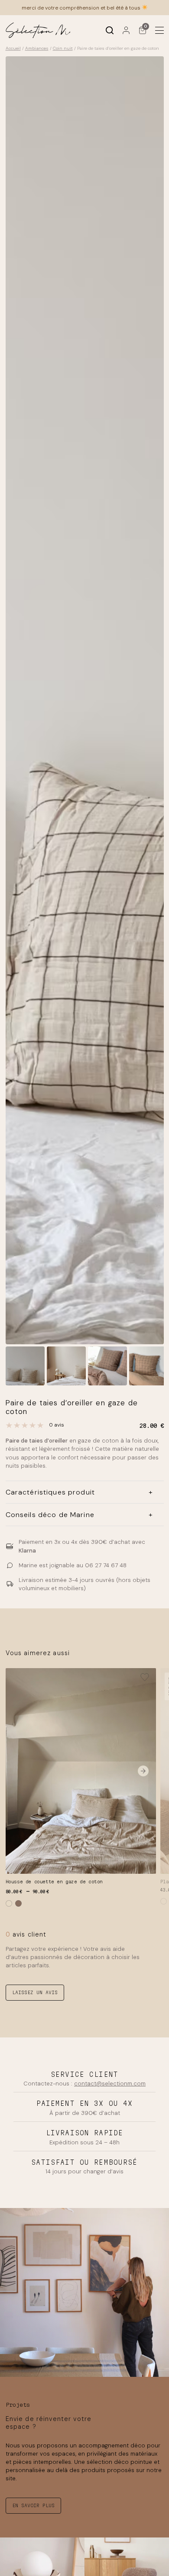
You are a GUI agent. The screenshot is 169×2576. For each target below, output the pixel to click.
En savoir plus (33, 2505)
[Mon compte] (126, 30)
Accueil (13, 48)
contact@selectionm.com (110, 2084)
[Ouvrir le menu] (159, 30)
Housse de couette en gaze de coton (54, 1882)
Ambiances (37, 48)
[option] (66, 1366)
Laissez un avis (35, 1992)
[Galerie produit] (85, 700)
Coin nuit (63, 48)
